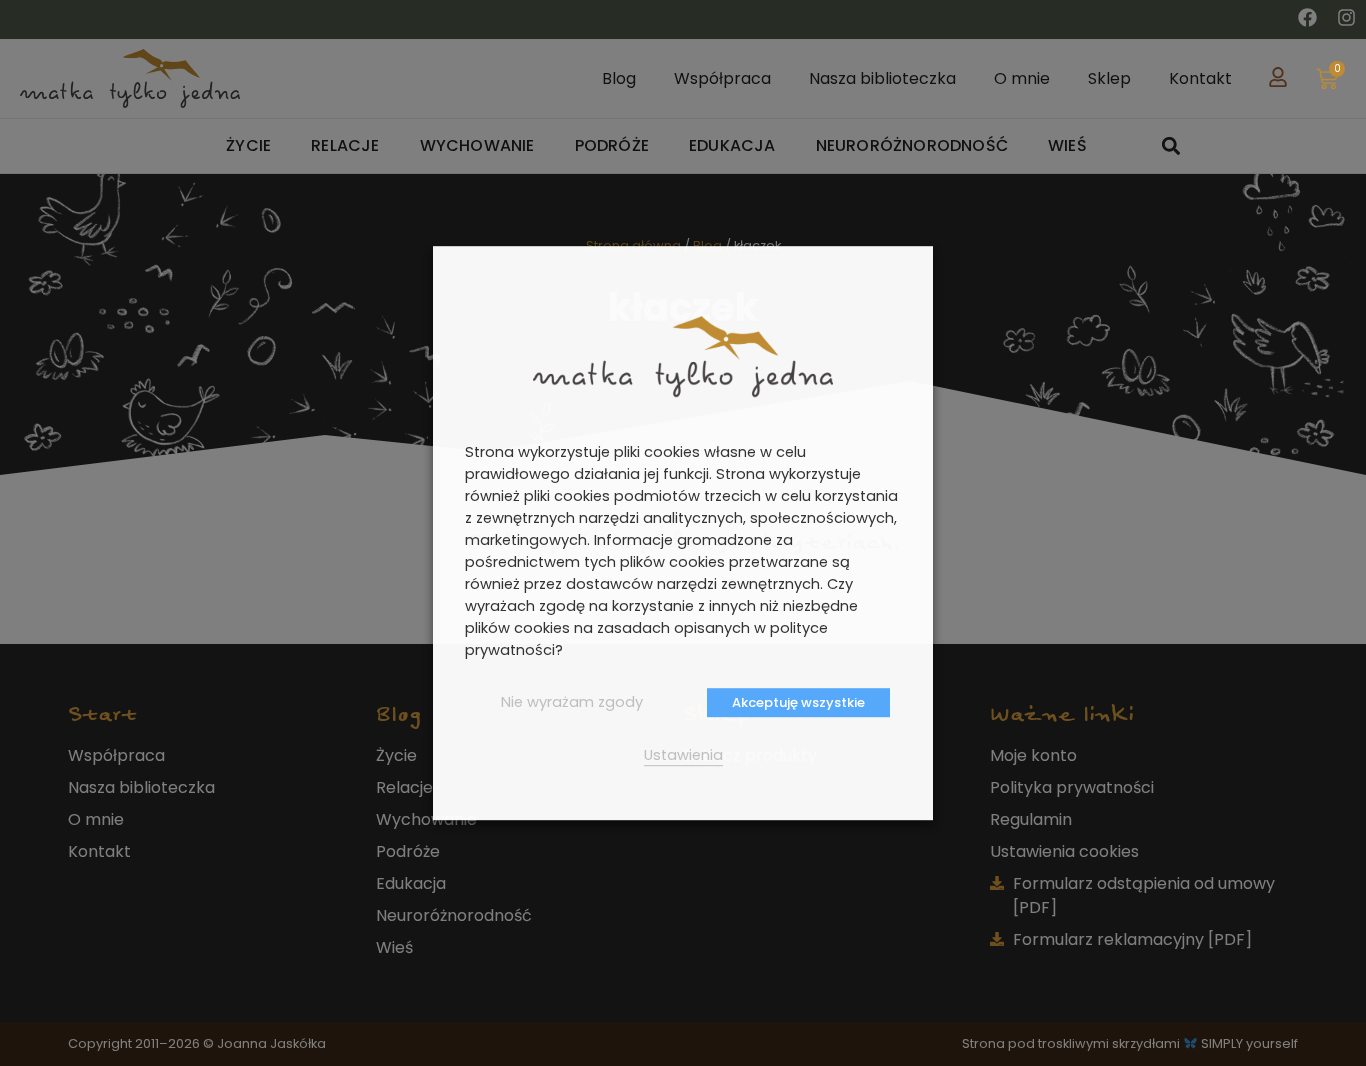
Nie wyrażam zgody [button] (572, 702)
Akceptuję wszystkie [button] (798, 702)
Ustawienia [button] (683, 755)
